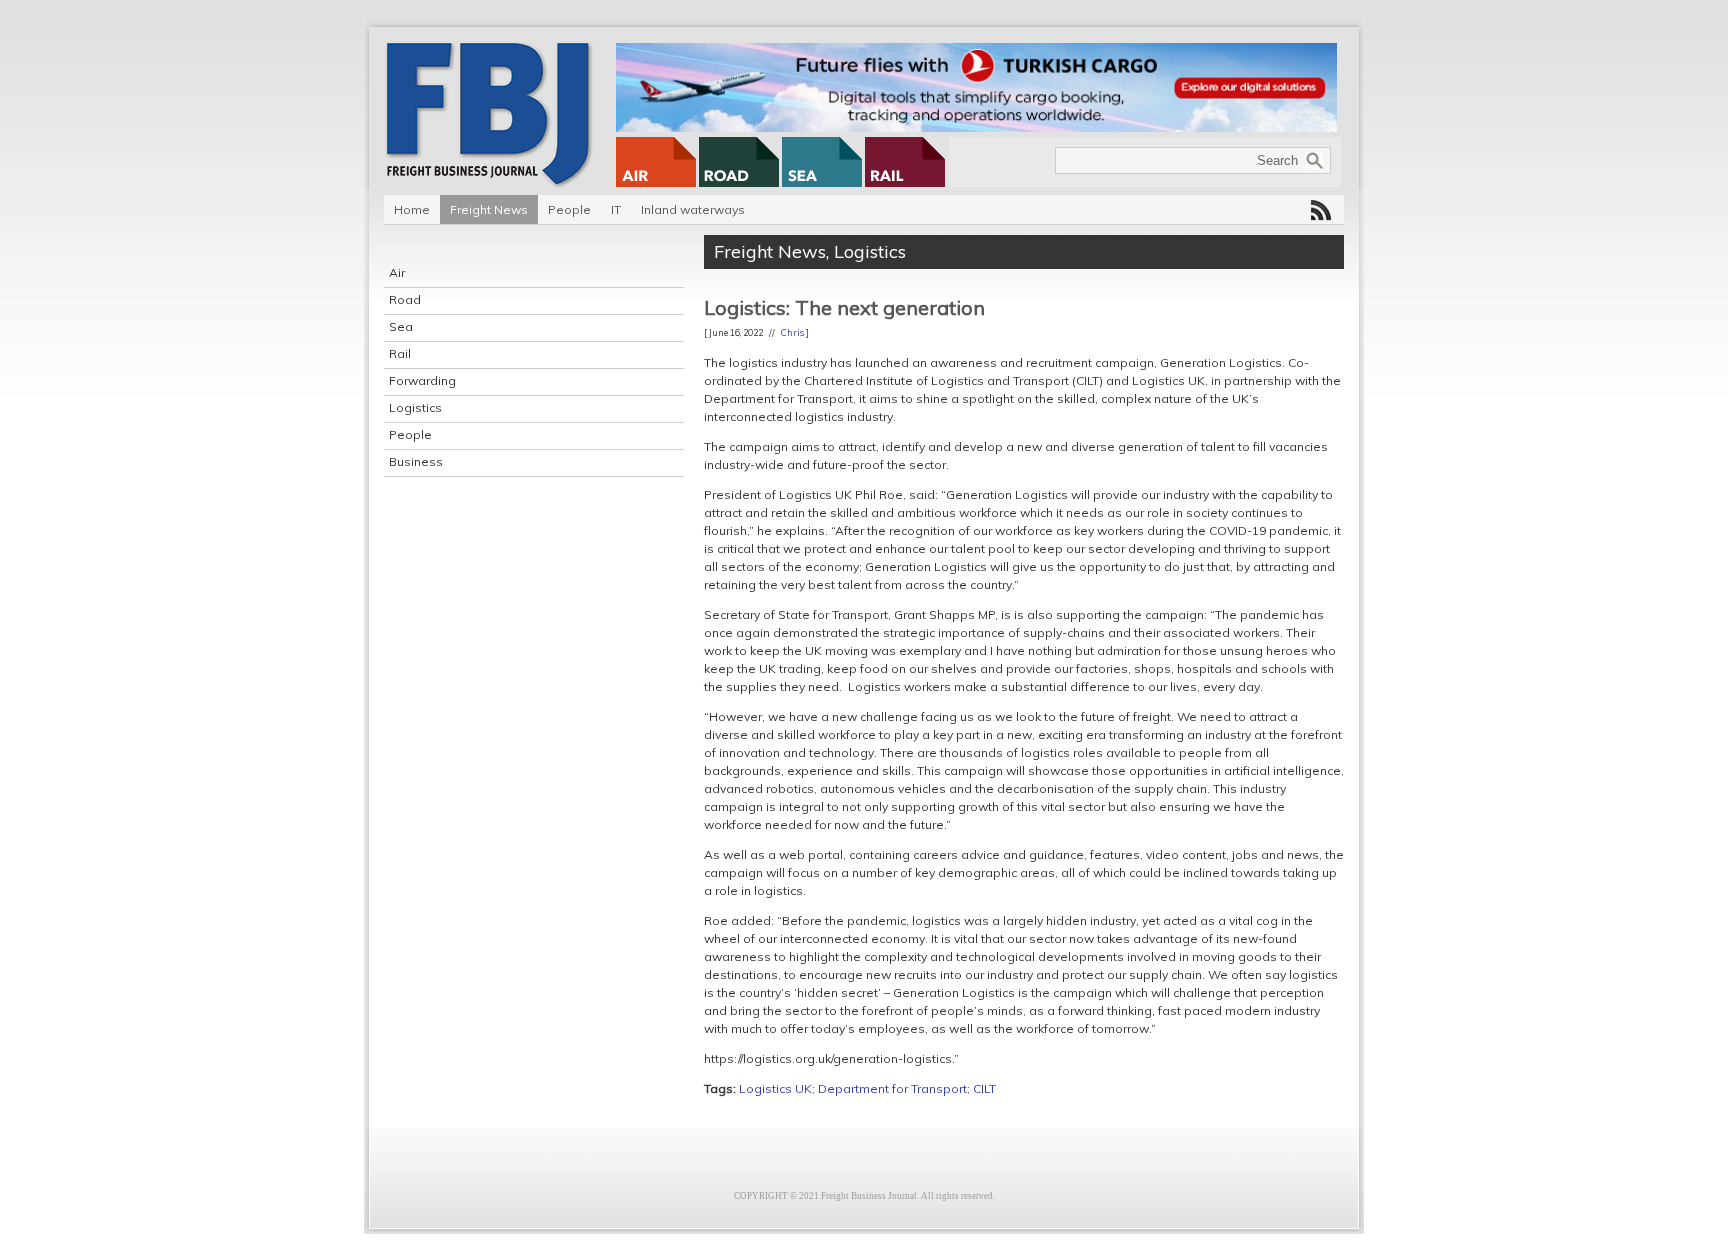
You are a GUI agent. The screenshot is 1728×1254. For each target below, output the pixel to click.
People (569, 209)
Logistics (415, 407)
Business (416, 461)
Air (397, 272)
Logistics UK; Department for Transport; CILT (867, 1088)
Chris (792, 332)
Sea (401, 326)
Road (405, 299)
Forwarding (422, 380)
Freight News (489, 209)
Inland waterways (693, 209)
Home (412, 209)
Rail (400, 353)
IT (616, 209)
